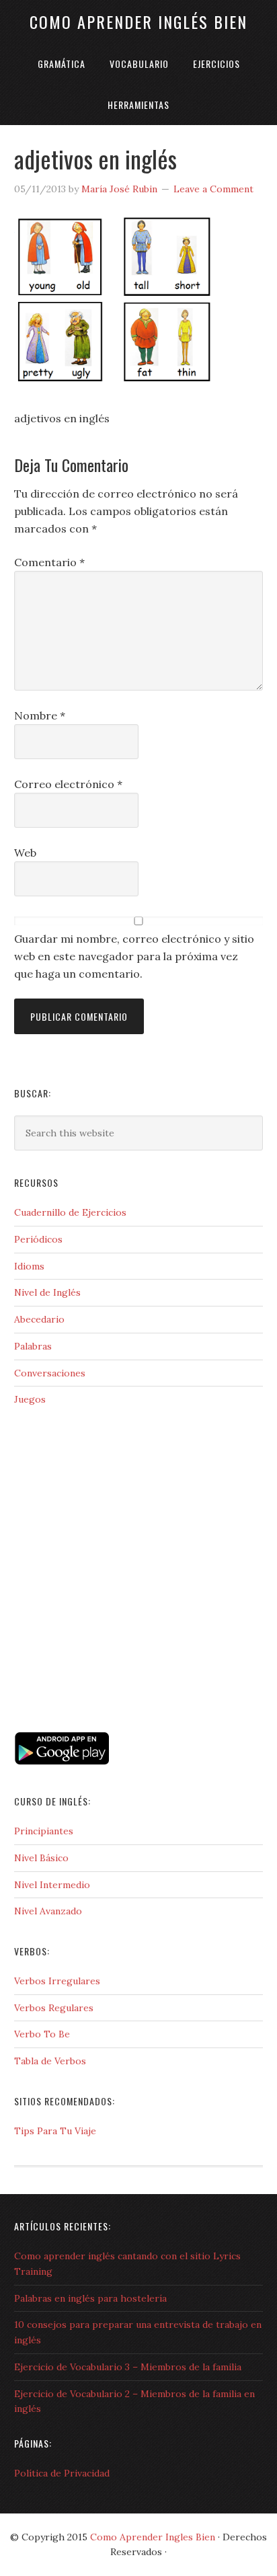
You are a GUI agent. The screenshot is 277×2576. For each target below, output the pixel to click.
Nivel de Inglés (47, 1292)
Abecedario (39, 1319)
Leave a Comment (213, 189)
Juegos (30, 1399)
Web (25, 853)
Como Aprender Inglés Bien (138, 22)
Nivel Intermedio (52, 1885)
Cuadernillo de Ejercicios (70, 1212)
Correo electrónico (68, 784)
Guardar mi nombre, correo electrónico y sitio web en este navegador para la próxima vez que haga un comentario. (134, 956)
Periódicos (38, 1239)
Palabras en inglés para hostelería (90, 2298)
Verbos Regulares (54, 2008)
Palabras (33, 1346)
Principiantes (44, 1831)
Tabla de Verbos (50, 2061)
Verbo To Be (42, 2034)
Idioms (29, 1266)
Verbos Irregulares (57, 1981)
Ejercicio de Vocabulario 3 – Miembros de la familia (128, 2367)
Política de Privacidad (62, 2473)
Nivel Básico (41, 1858)
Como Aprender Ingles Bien (153, 2537)
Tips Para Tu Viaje (55, 2131)
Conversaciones (50, 1373)
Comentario (49, 562)
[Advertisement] (81, 1670)
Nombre (40, 715)
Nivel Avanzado (48, 1911)
